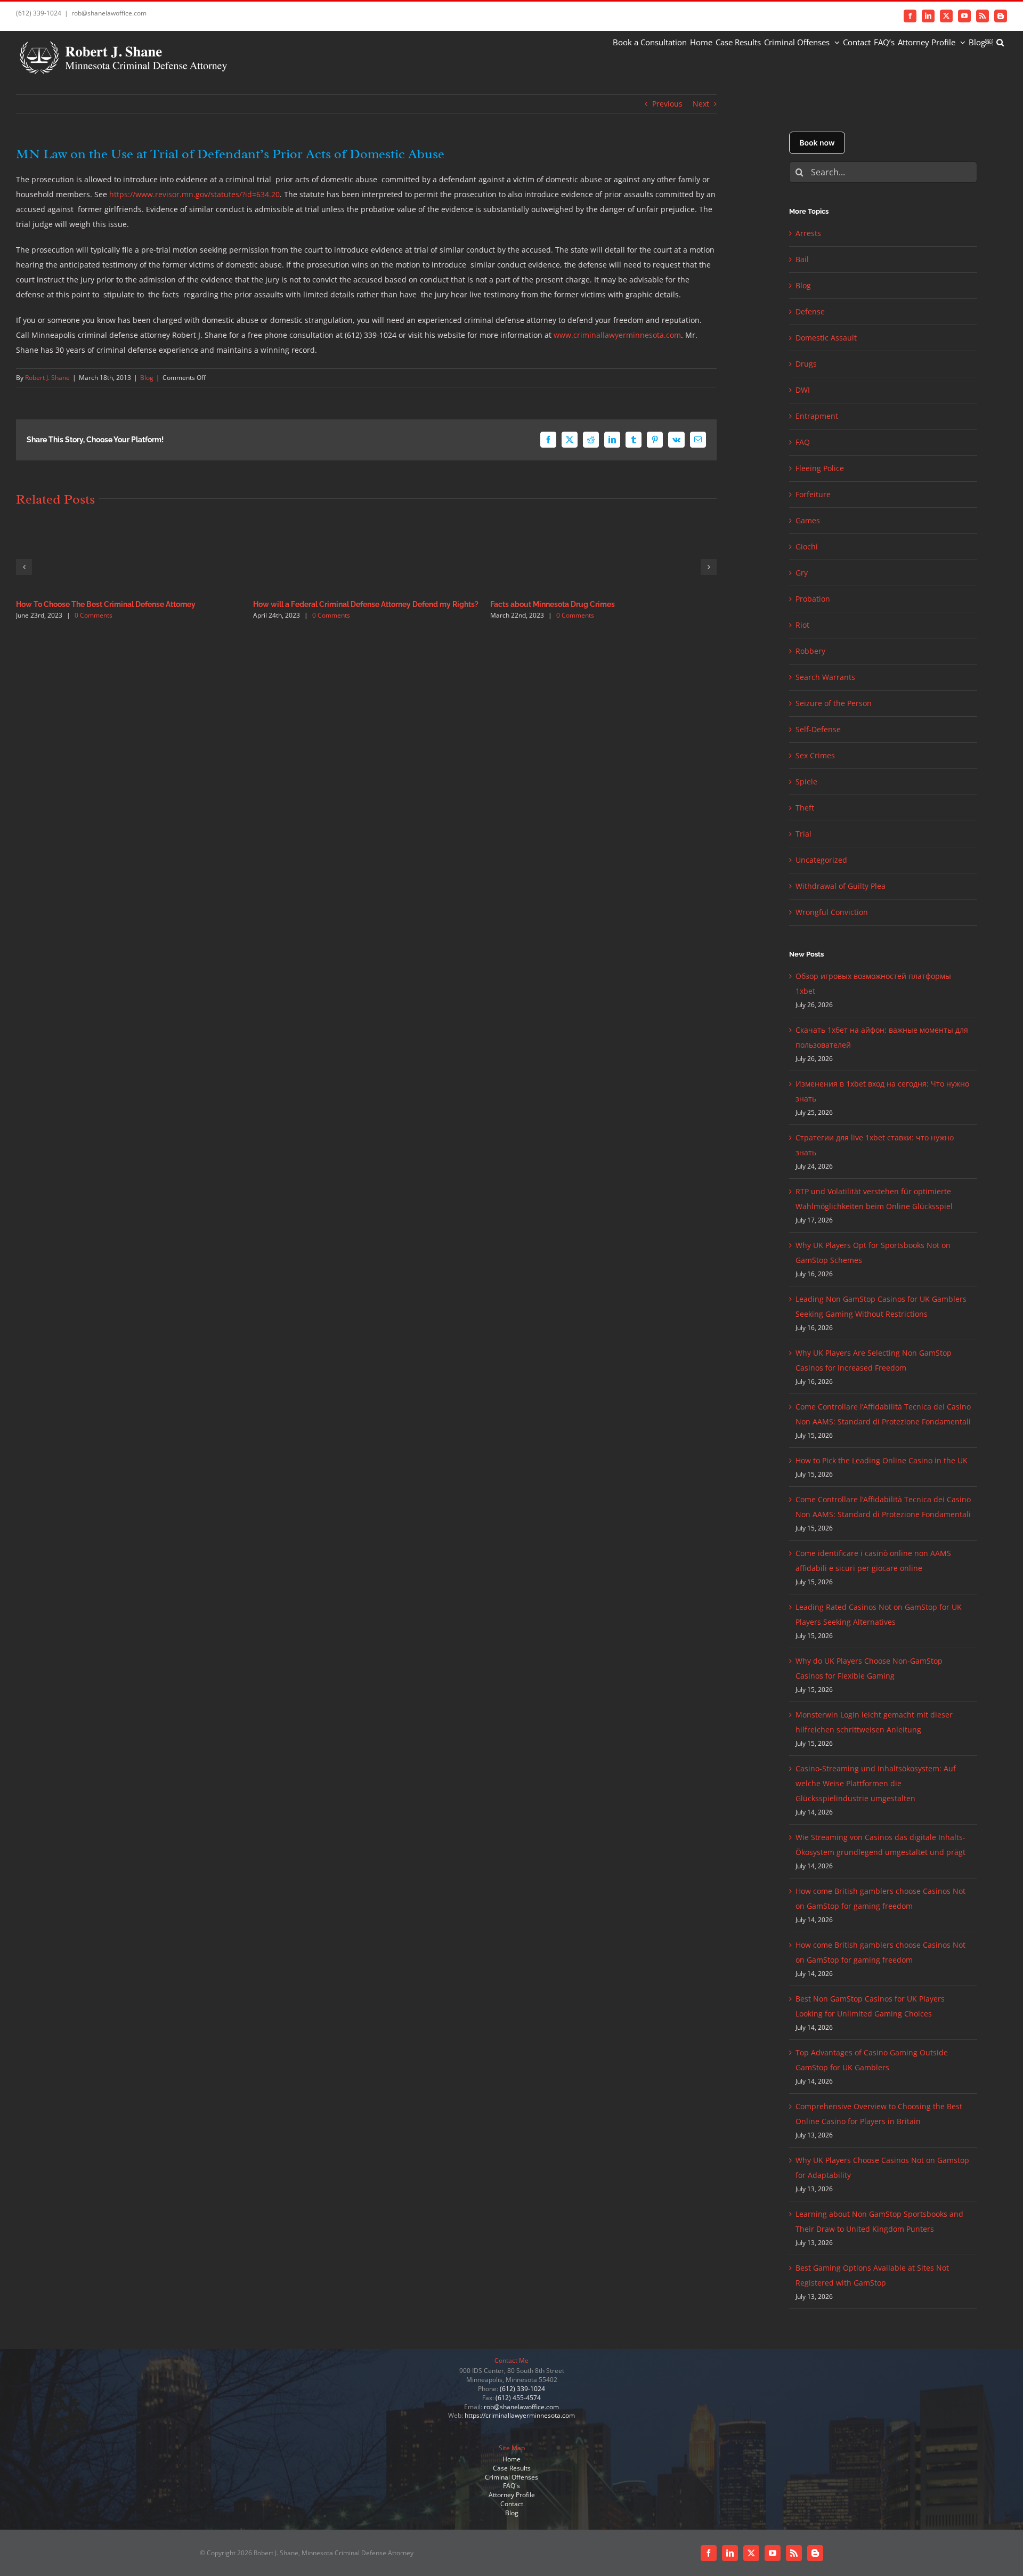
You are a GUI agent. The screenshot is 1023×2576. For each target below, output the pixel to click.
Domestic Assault (826, 338)
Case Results (512, 2468)
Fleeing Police (820, 468)
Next (701, 104)
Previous (667, 104)
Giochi (807, 546)
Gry (802, 573)
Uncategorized (821, 860)
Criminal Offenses (511, 2477)
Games (808, 520)
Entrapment (817, 416)
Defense (810, 311)
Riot (802, 625)
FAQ (803, 442)
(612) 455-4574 (518, 2398)
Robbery (810, 651)
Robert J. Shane (47, 378)
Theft (805, 808)
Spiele (806, 781)
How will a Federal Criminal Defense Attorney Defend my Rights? (366, 604)
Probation (813, 599)
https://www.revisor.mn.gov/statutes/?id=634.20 (194, 194)
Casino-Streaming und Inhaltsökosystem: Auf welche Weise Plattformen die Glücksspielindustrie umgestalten (876, 1783)
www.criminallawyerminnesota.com (617, 335)
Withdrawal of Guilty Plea (841, 886)
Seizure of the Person (834, 703)
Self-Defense (818, 729)
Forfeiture (813, 494)
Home (511, 2459)
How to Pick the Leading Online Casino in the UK (882, 1460)
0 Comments (94, 615)
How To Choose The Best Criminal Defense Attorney (106, 604)
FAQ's (511, 2486)
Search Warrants (825, 677)
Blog (147, 378)
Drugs (806, 364)
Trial (803, 834)
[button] (1000, 42)
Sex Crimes (815, 755)
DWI (803, 390)
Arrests (808, 233)
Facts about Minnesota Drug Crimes (553, 604)
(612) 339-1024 (522, 2389)
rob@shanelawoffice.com (109, 13)
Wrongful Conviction (832, 912)
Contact (512, 2504)
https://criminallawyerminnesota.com (520, 2415)
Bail (802, 259)
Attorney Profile (512, 2495)
